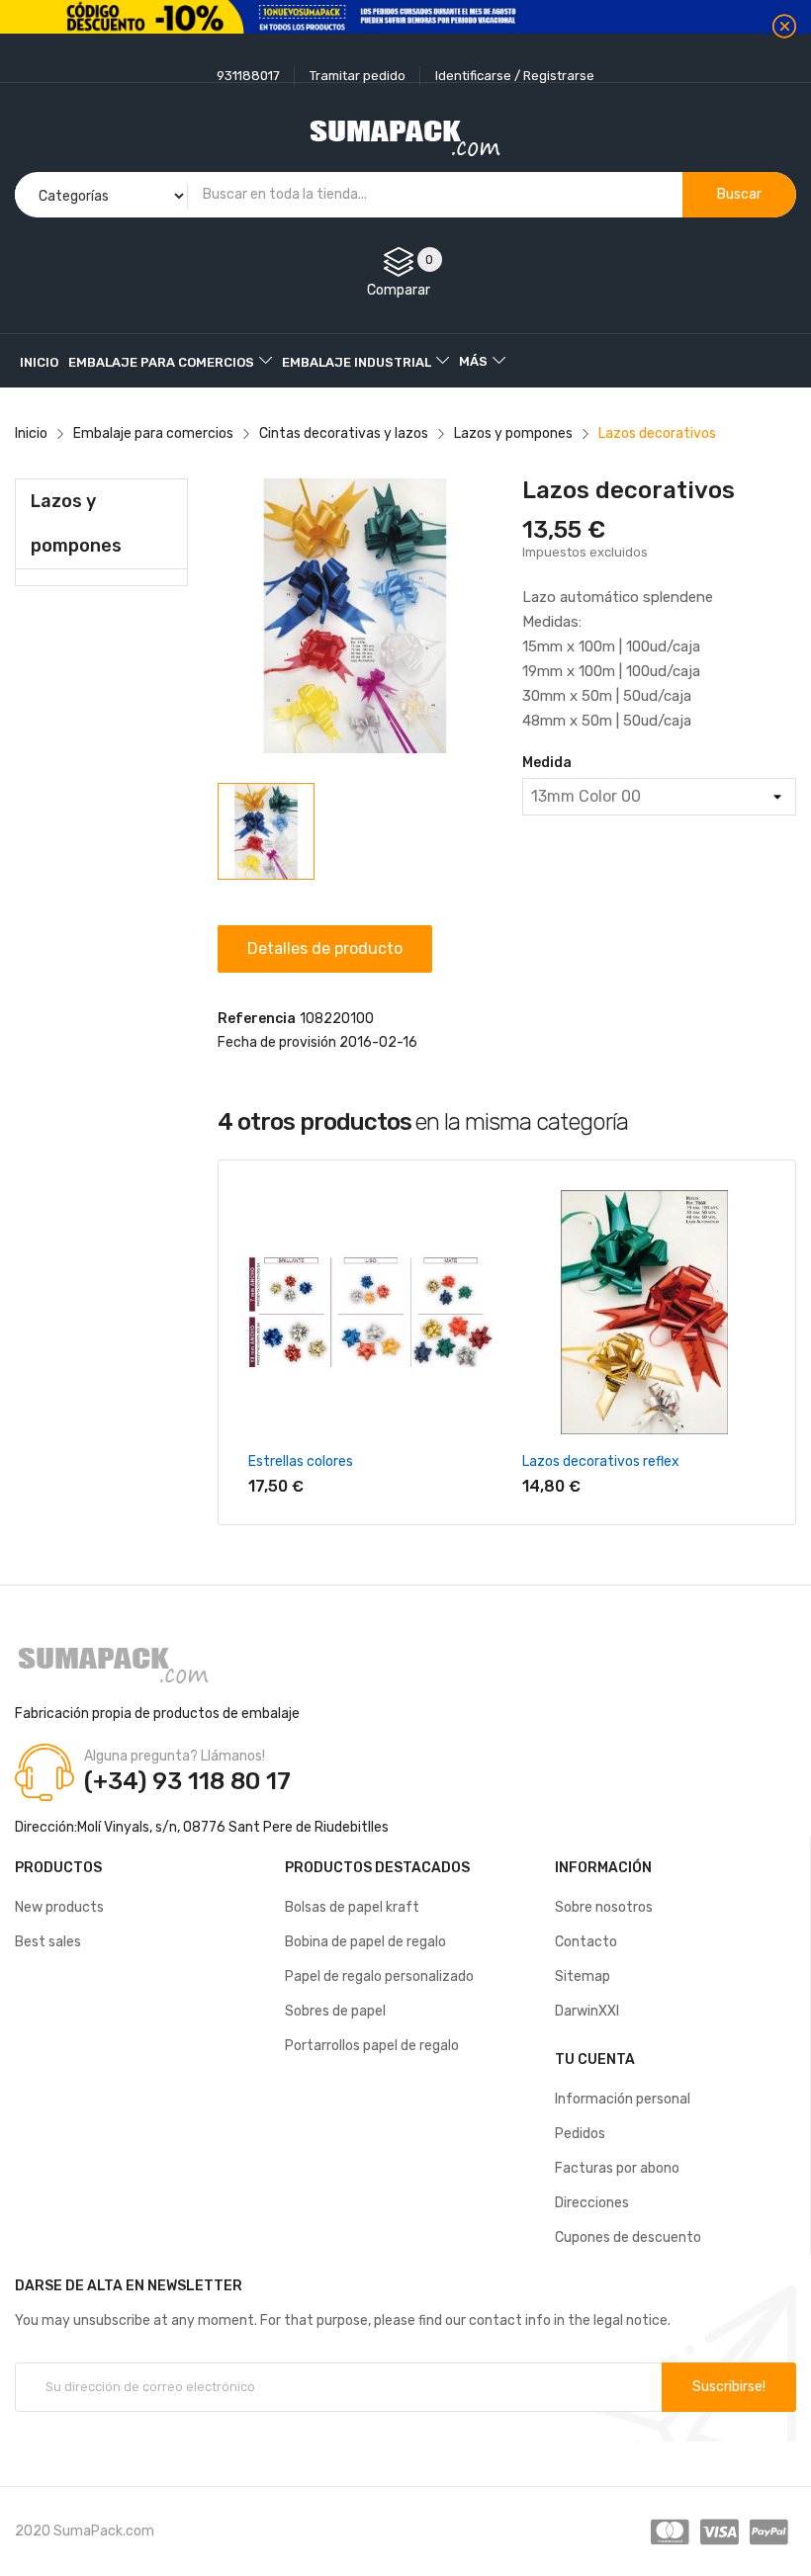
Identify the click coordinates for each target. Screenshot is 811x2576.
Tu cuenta (595, 2060)
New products (59, 1907)
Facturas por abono (617, 2168)
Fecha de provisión (277, 1042)
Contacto (586, 1942)
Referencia (257, 1019)
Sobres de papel (335, 2011)
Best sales (48, 1942)
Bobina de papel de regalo (365, 1942)
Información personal (623, 2099)
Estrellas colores (301, 1461)
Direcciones (592, 2203)
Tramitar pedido (358, 76)
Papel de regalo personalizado (379, 1976)
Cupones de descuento (628, 2237)
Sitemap (583, 1976)
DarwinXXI (587, 2011)
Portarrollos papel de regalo (372, 2046)
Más (473, 361)
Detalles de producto (325, 948)
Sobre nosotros (604, 1907)
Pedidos (580, 2134)
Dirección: (46, 1827)
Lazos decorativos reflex (601, 1461)
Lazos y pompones (76, 523)
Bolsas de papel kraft (352, 1907)
